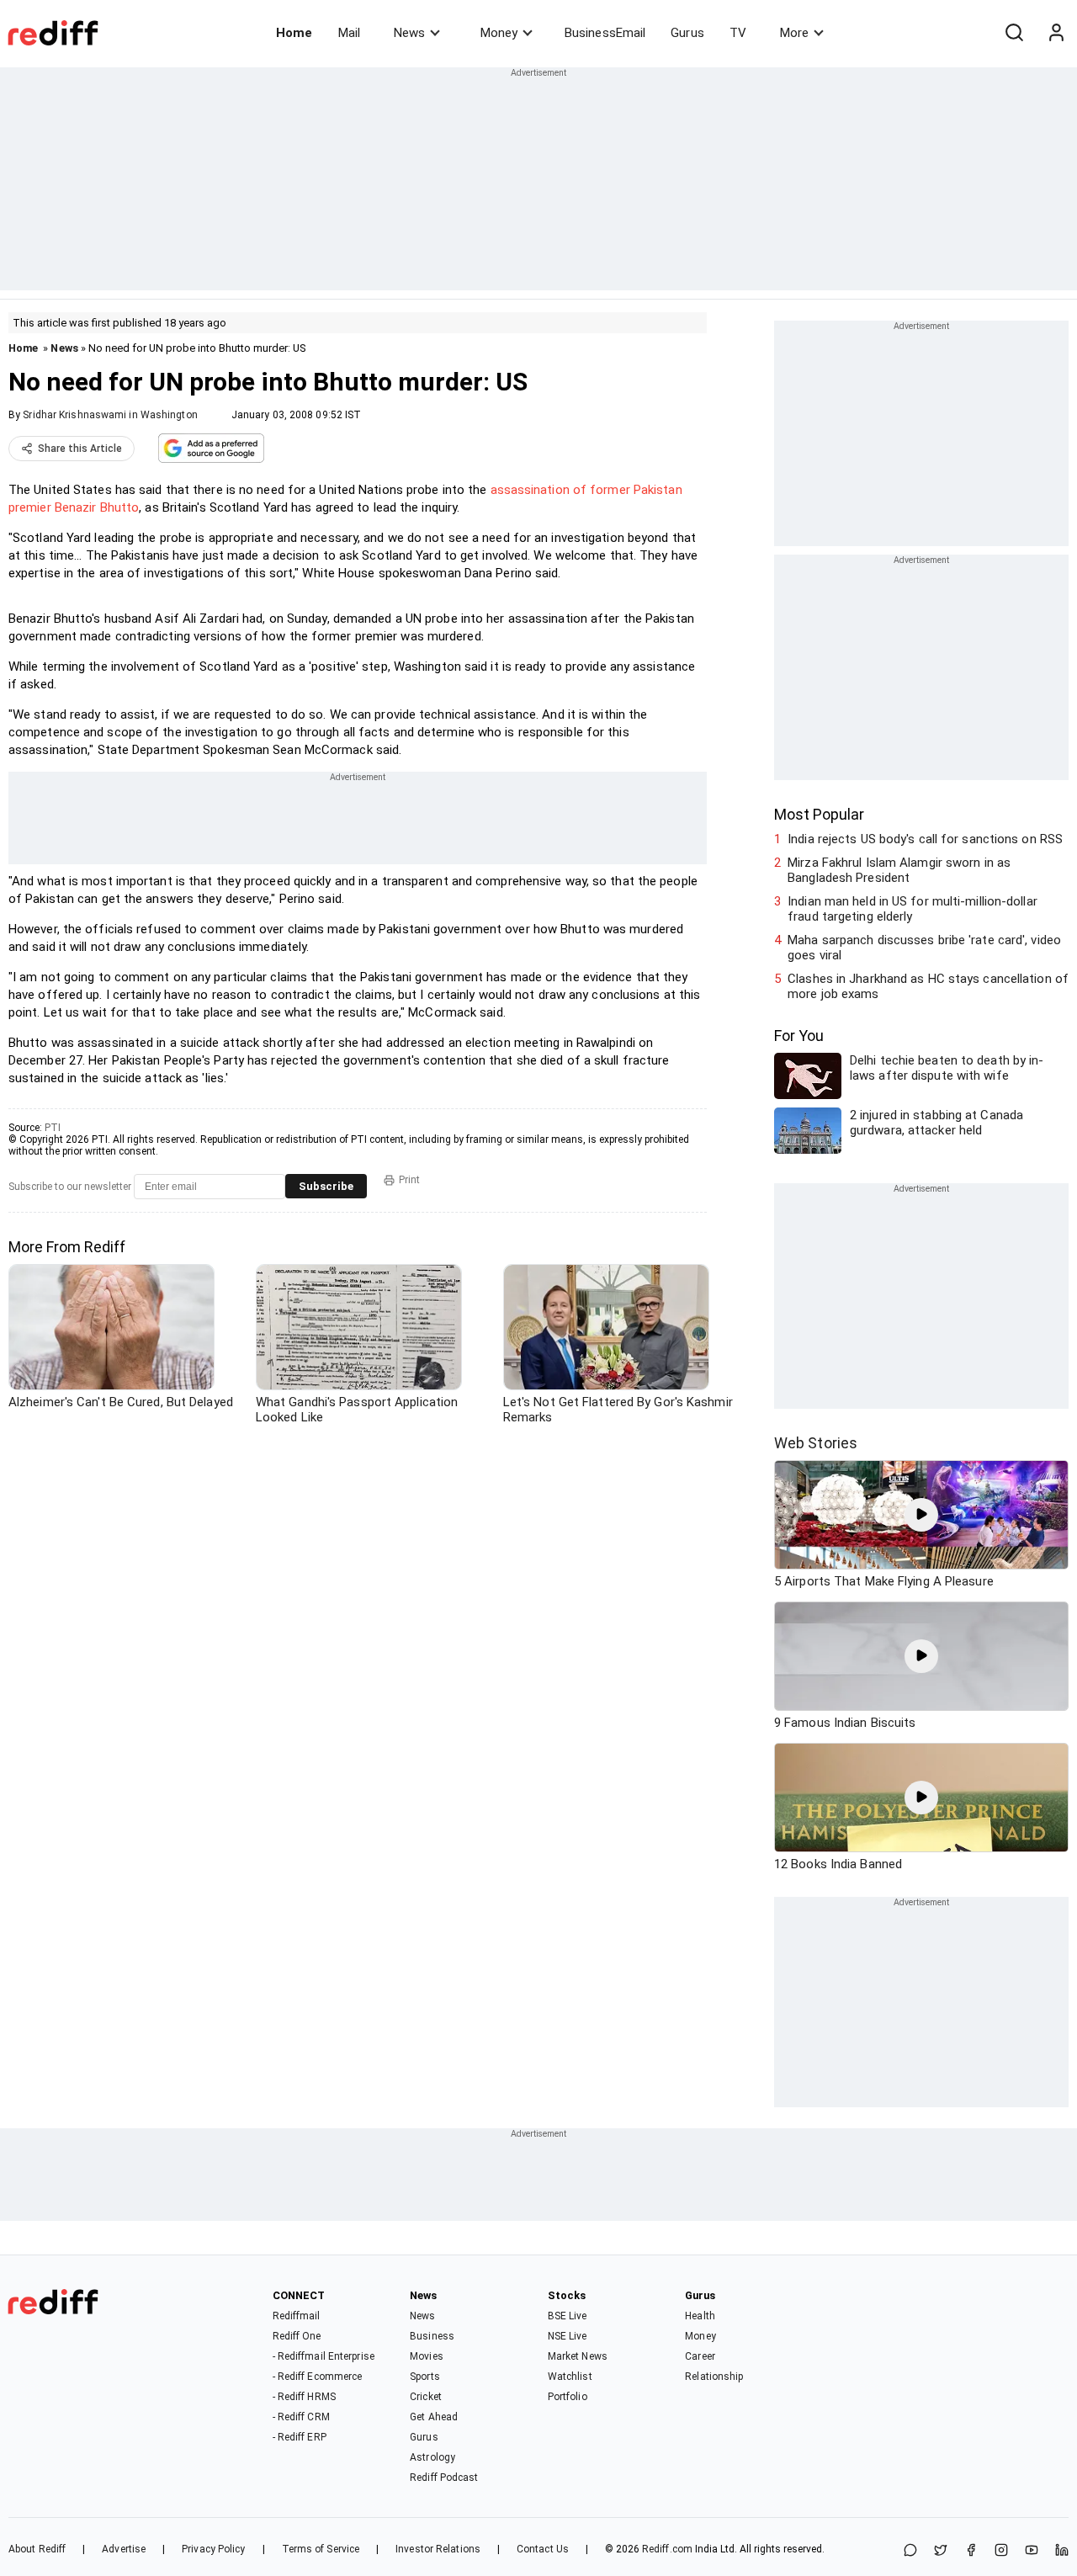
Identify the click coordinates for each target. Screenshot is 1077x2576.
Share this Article (80, 449)
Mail (349, 33)
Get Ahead (434, 2417)
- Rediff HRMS (304, 2397)
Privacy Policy (213, 2549)
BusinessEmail (605, 33)
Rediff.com (667, 2549)
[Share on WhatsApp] (910, 2551)
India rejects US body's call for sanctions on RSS (925, 839)
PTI (53, 1128)
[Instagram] (1001, 2551)
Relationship (714, 2377)
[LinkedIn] (1062, 2551)
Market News (578, 2356)
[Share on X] (941, 2551)
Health (700, 2316)
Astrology (432, 2457)
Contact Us (543, 2549)
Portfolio (568, 2397)
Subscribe (326, 1186)
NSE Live (568, 2336)
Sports (425, 2377)
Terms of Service (321, 2549)
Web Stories (816, 1443)
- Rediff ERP (300, 2437)
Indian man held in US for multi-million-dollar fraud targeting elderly (913, 909)
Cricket (426, 2397)
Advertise (124, 2549)
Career (700, 2356)
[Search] (1014, 33)
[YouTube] (1032, 2551)
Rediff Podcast (444, 2478)
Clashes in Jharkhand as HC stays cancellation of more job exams (928, 986)
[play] (921, 1515)
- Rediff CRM (301, 2417)
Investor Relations (438, 2549)
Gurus (687, 33)
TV (738, 33)
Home (294, 33)
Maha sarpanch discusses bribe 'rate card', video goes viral (924, 948)
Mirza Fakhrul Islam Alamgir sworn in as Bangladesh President (899, 870)
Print (409, 1180)
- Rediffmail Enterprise (324, 2356)
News (409, 33)
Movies (427, 2356)
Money (499, 33)
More (794, 33)
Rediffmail (297, 2316)
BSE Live (568, 2316)
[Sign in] (1056, 33)
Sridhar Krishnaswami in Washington (110, 415)
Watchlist (570, 2377)
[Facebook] (971, 2551)
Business (432, 2336)
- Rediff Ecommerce (318, 2377)
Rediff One (297, 2336)
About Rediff (37, 2549)
